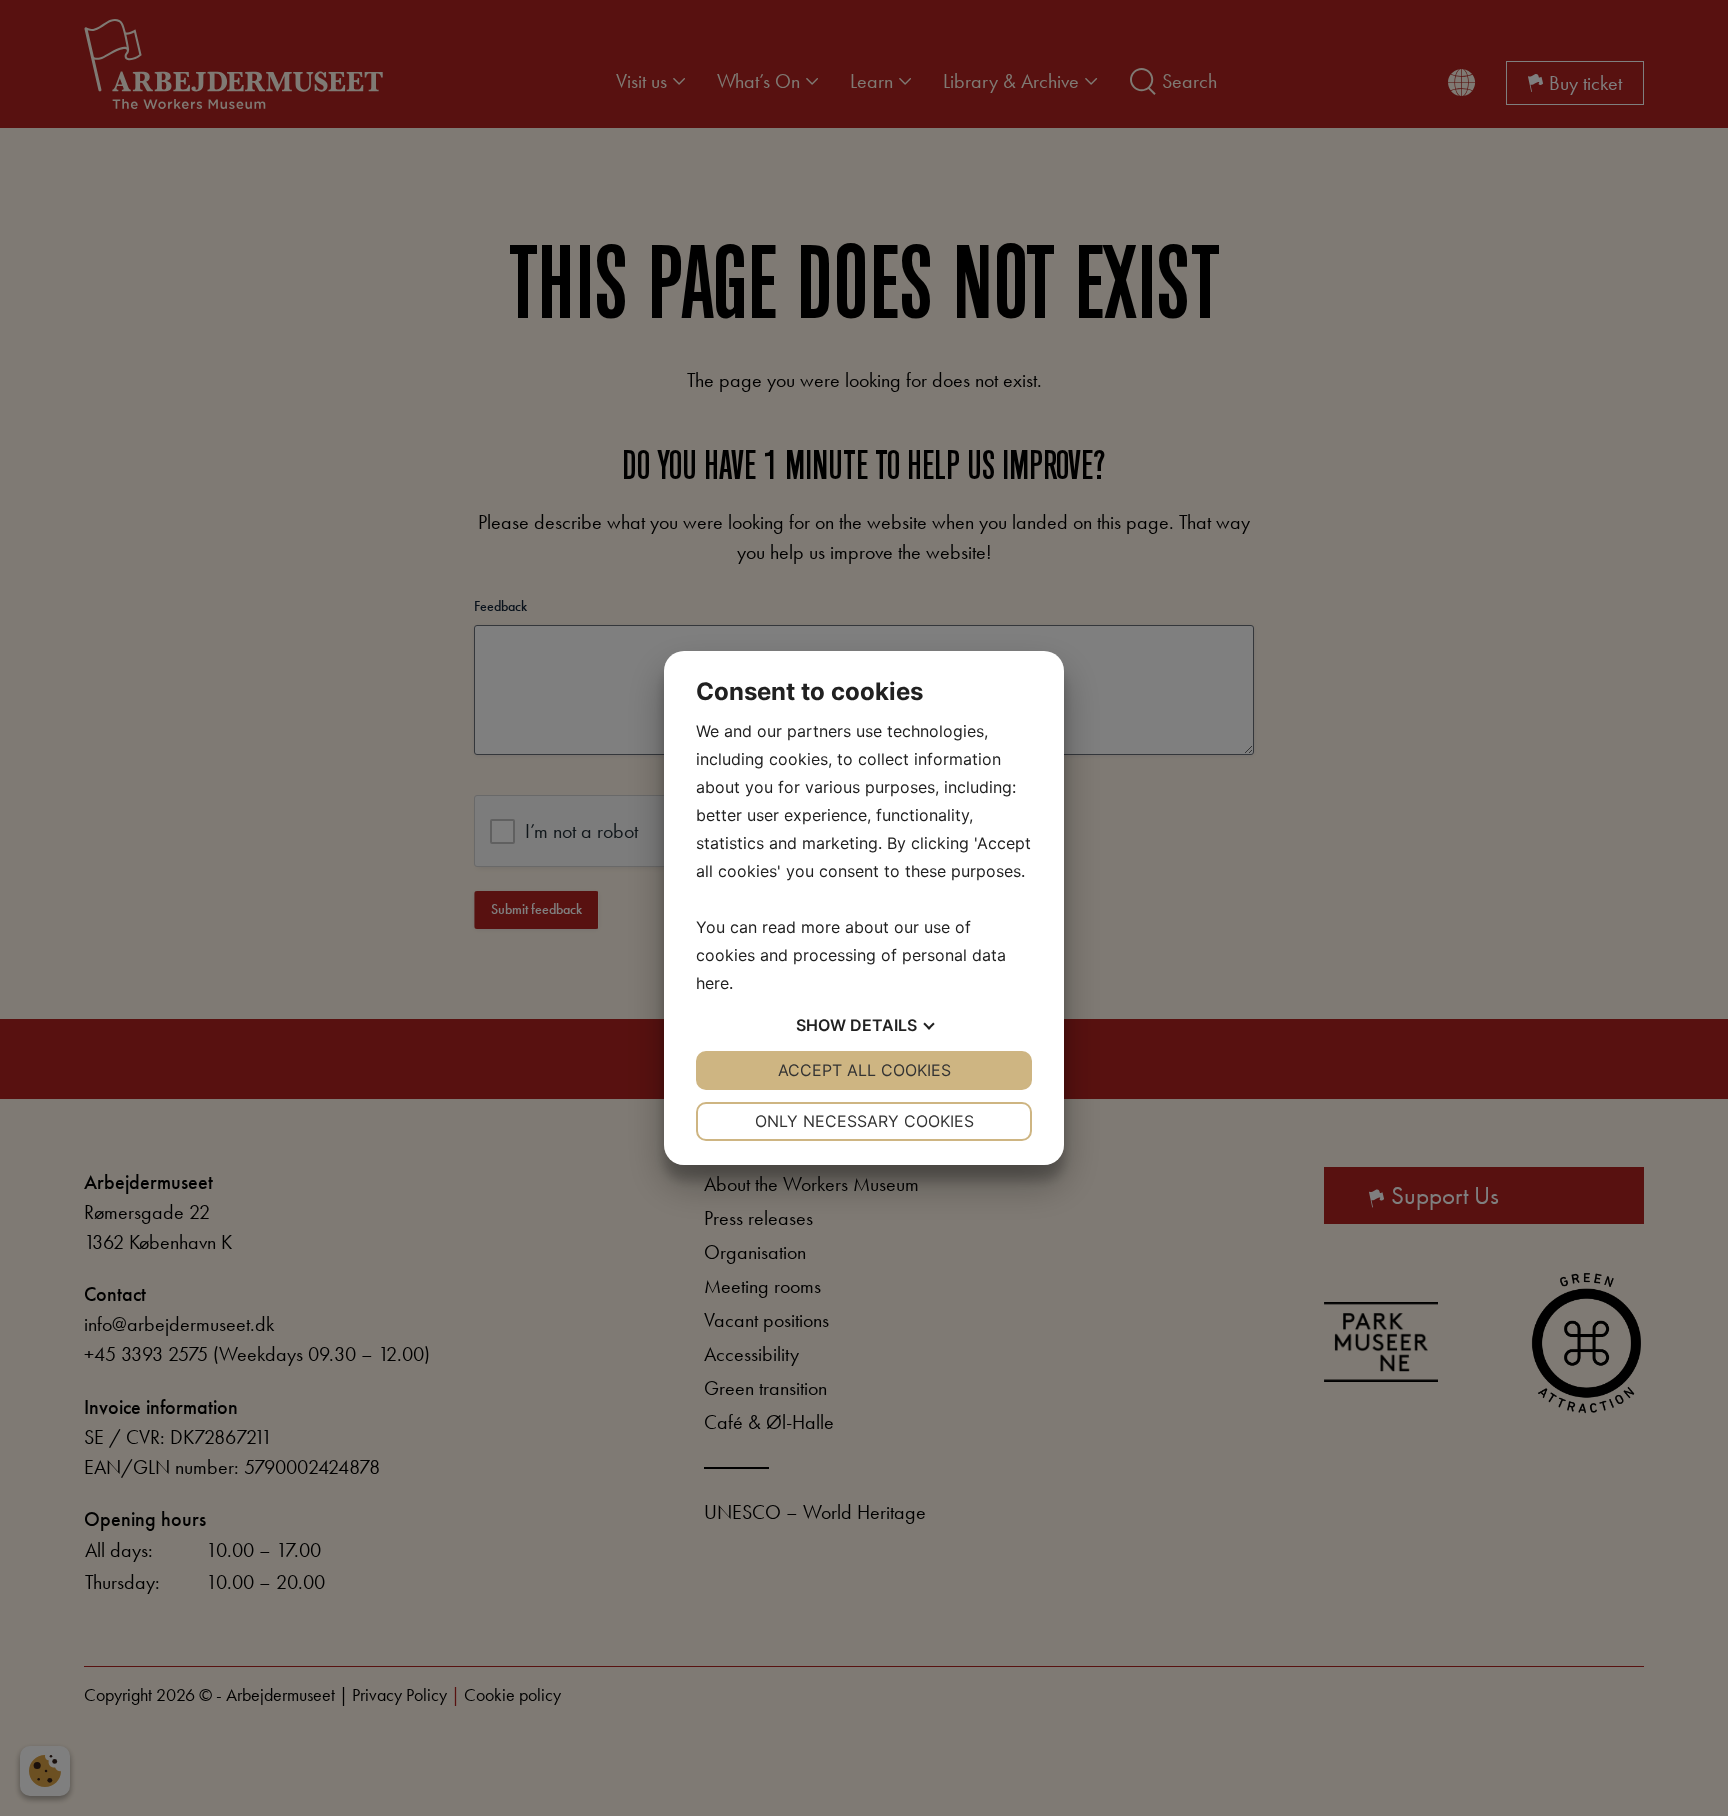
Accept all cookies (864, 1070)
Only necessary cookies (864, 1121)
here (712, 983)
